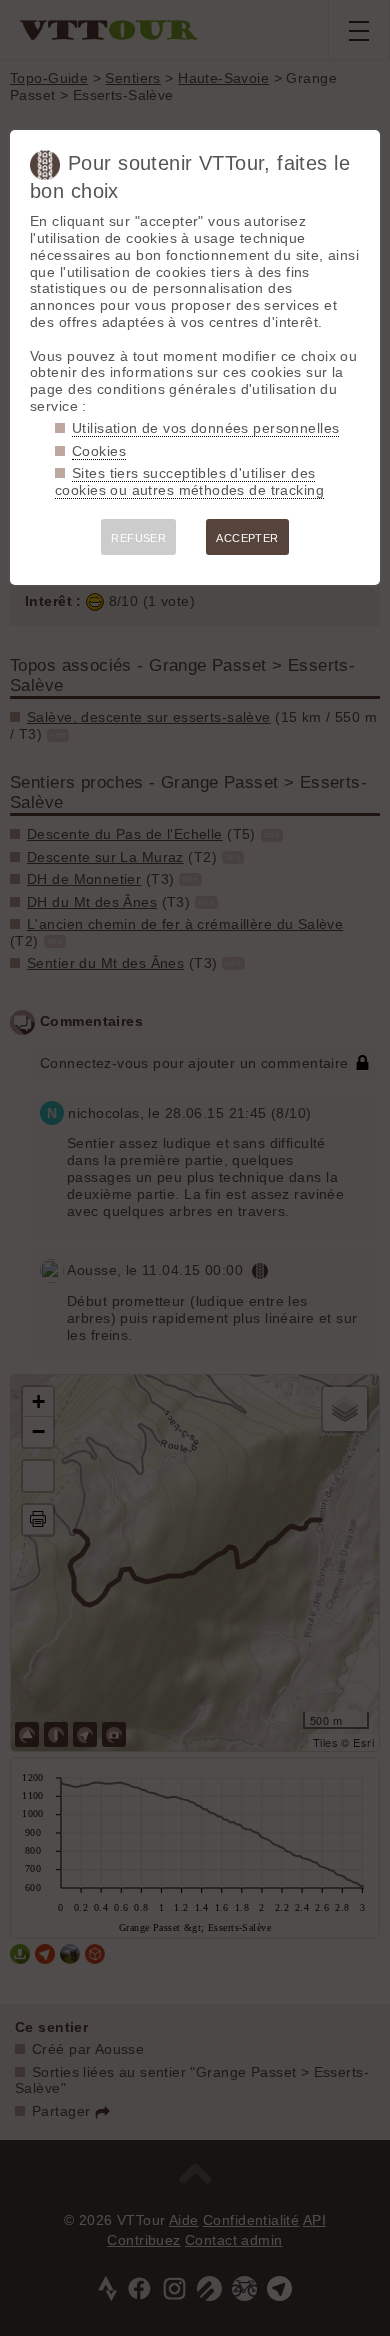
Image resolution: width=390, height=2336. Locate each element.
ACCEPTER (247, 538)
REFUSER (138, 538)
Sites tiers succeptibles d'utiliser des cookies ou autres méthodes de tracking (189, 481)
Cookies (99, 451)
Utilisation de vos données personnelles (205, 428)
